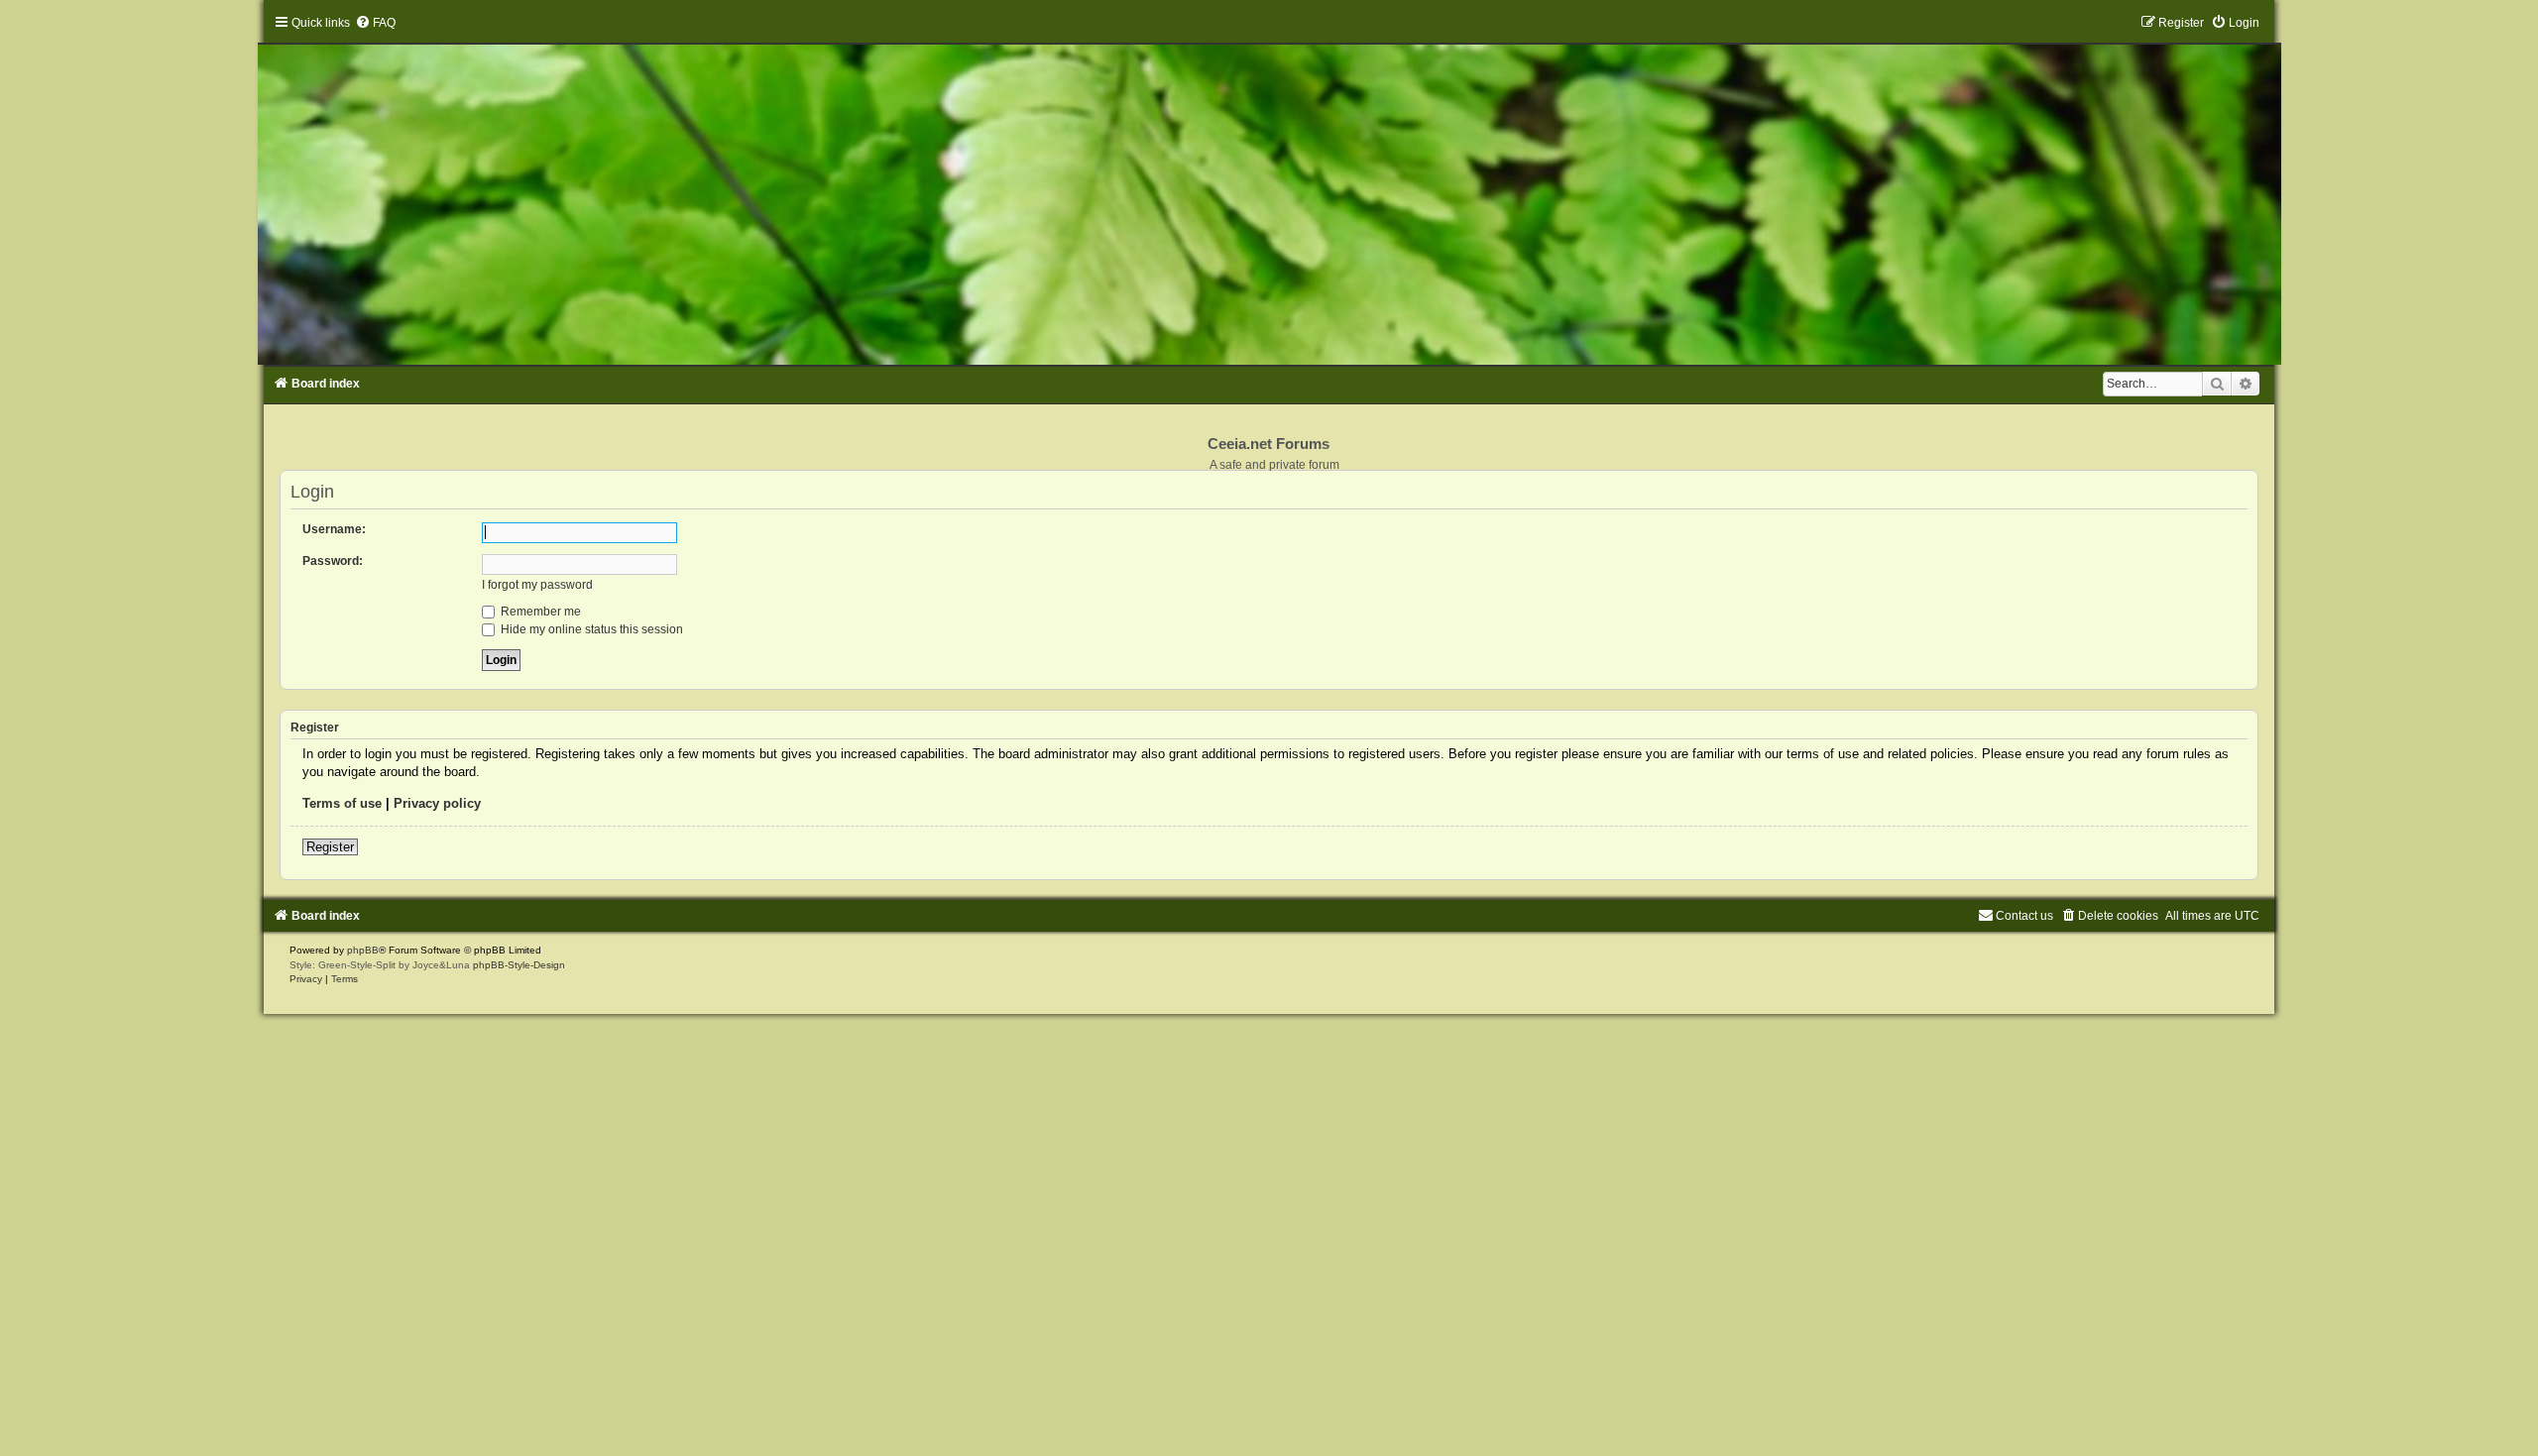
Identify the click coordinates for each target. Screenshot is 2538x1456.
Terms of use (342, 803)
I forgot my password (537, 585)
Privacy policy (437, 803)
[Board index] (1269, 190)
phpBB (363, 950)
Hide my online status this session (590, 629)
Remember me (539, 612)
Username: (334, 529)
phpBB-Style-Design (519, 965)
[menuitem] (375, 23)
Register (330, 847)
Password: (333, 561)
